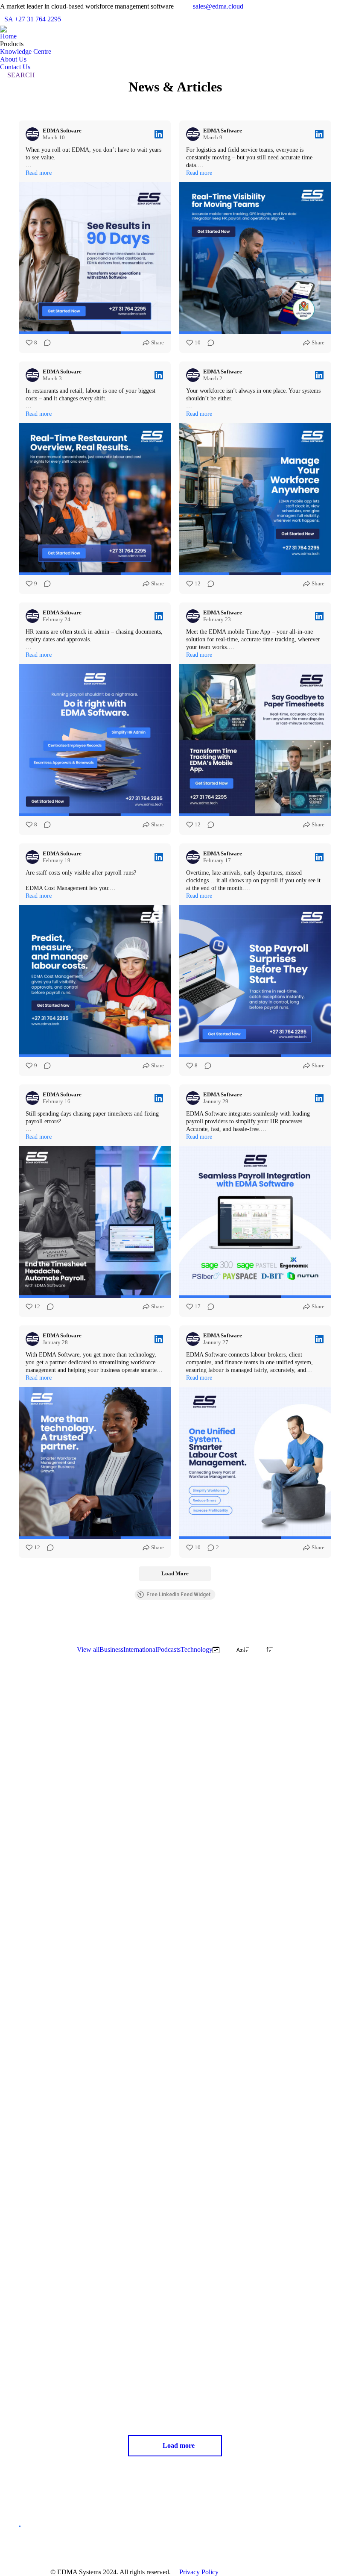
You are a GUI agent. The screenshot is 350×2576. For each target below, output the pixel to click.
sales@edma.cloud (218, 6)
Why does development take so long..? (88, 1833)
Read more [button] (39, 173)
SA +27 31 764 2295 (33, 19)
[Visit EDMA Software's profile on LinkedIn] (34, 134)
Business (111, 1649)
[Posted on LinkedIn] (159, 134)
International (140, 1649)
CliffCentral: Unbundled (64, 2359)
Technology (197, 1649)
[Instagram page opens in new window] (184, 2536)
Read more (35, 1918)
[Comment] (45, 343)
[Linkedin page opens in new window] (171, 2536)
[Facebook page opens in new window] (145, 2536)
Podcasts (169, 1649)
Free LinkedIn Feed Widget (178, 1595)
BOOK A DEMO (20, 2526)
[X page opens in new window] (158, 2536)
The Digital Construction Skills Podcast (258, 2106)
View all (88, 1649)
